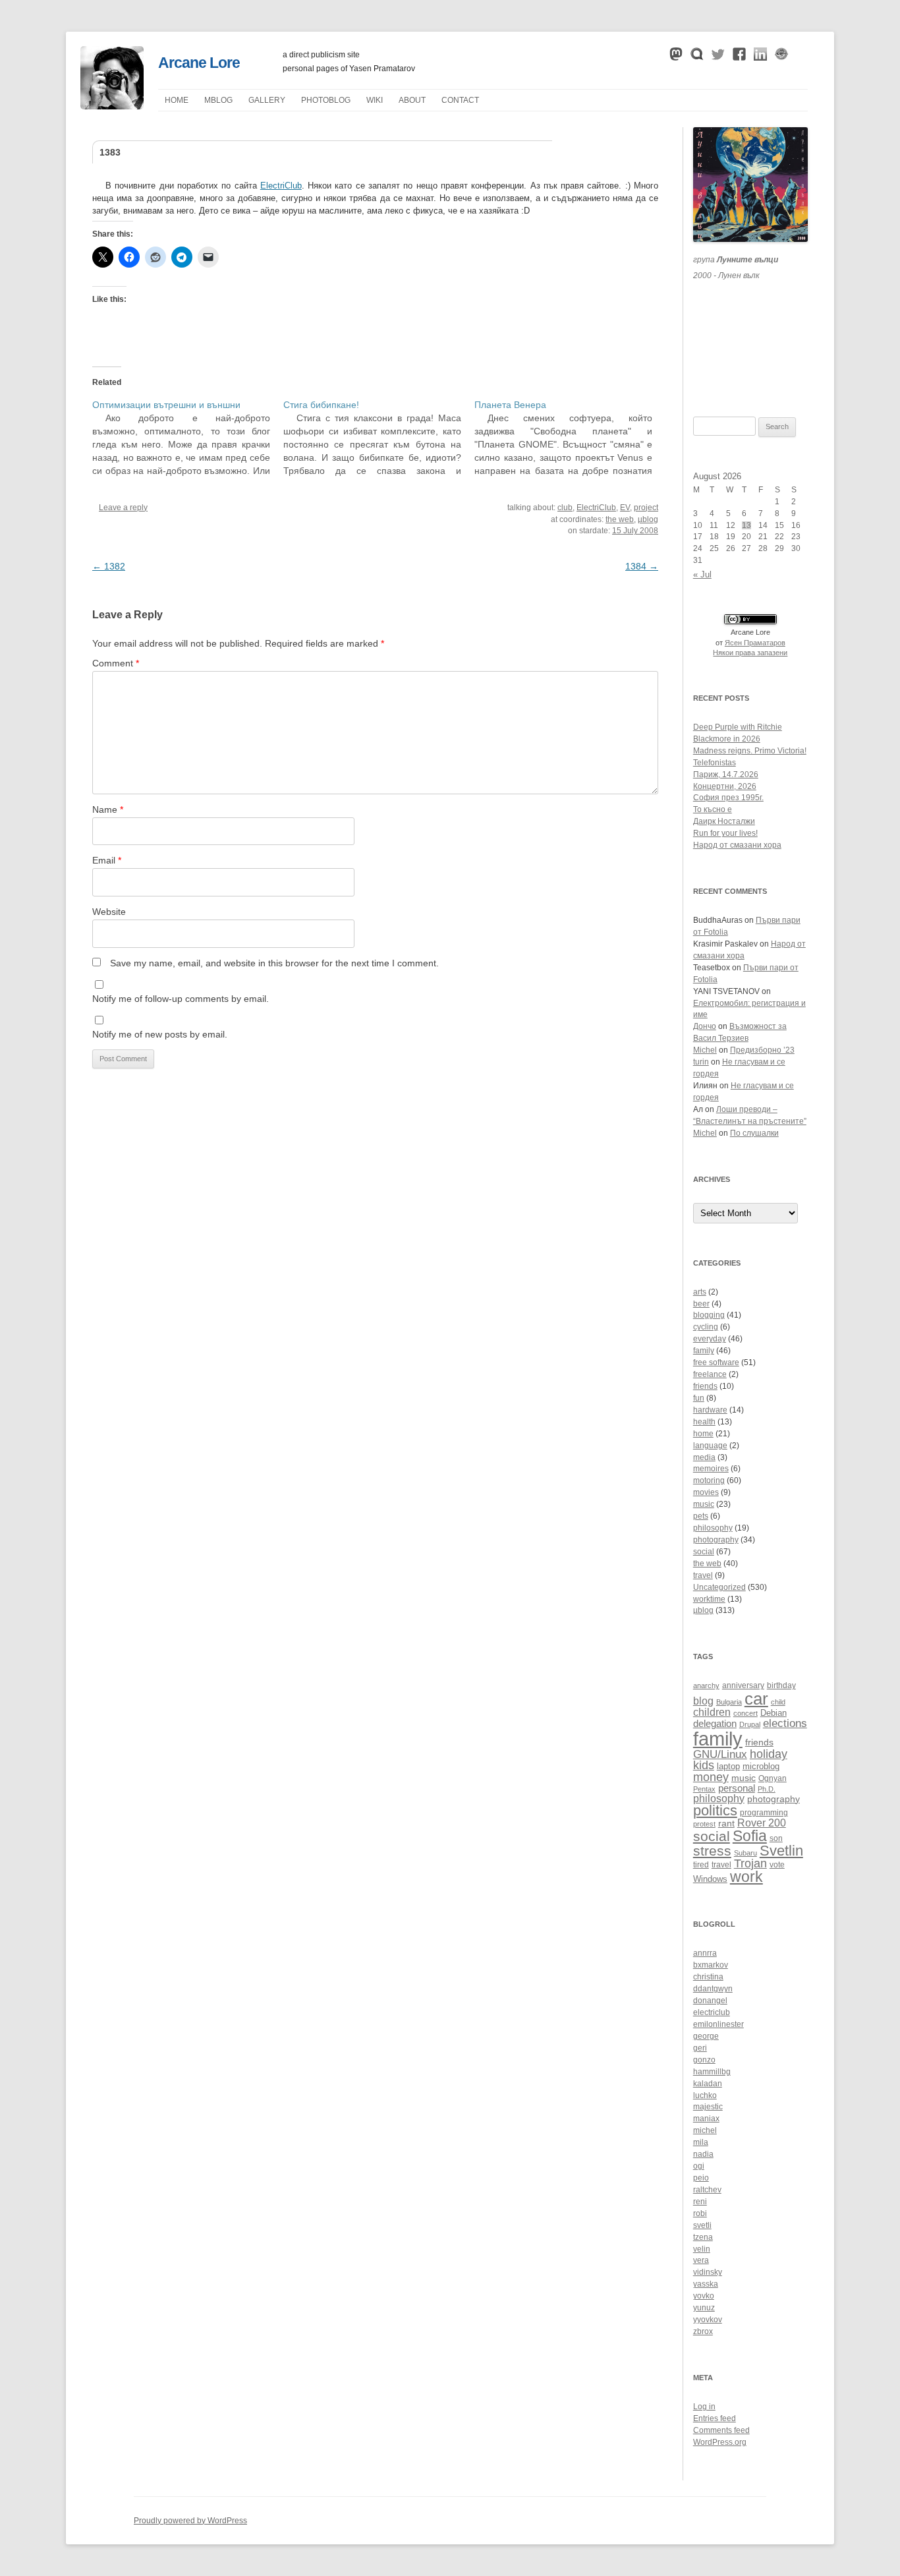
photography (716, 1540)
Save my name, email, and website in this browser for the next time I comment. (274, 963)
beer (701, 1304)
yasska (706, 2284)
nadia (703, 2154)
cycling (706, 1327)
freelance (710, 1374)
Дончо (705, 1026)
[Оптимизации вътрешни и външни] (188, 438)
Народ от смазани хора (737, 845)
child (778, 1702)
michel (705, 2130)
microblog (761, 1767)
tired (701, 1864)
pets (701, 1516)
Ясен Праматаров (755, 643)
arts (700, 1292)
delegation (715, 1723)
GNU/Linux (720, 1754)
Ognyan (773, 1778)
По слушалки (754, 1133)
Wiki (375, 100)
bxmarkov (711, 1965)
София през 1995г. (728, 798)
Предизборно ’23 (762, 1050)
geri (700, 2048)
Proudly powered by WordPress (190, 2521)
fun (699, 1398)
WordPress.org (720, 2442)
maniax (706, 2119)
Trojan (750, 1863)
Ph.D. (767, 1789)
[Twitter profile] (718, 57)
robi (700, 2213)
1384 (642, 566)
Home (177, 100)
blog (703, 1701)
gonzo (704, 2060)
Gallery (267, 100)
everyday (710, 1339)
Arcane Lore (199, 63)
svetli (702, 2225)
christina (708, 1977)
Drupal (750, 1724)
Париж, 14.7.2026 (726, 775)
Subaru (745, 1853)
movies (706, 1492)
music (704, 1504)
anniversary (743, 1685)
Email (107, 860)
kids (704, 1765)
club (565, 508)
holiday (769, 1754)
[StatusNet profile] (697, 57)
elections (785, 1723)
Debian (773, 1713)
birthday (781, 1685)
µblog (218, 100)
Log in (704, 2407)
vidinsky (708, 2272)
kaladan (708, 2084)
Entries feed (715, 2418)
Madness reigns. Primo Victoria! (750, 751)
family (704, 1351)
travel (703, 1575)
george (706, 2036)
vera (701, 2260)
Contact (460, 100)
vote (777, 1864)
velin (702, 2249)
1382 (109, 566)
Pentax (704, 1789)
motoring (709, 1480)
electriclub (712, 2012)
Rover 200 (762, 1823)
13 (746, 525)
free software (716, 1362)
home (703, 1434)
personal (737, 1788)
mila (701, 2142)
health (704, 1422)
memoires (711, 1469)
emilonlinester (718, 2024)
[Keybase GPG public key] (781, 57)
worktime (709, 1599)
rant (726, 1824)
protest (704, 1824)
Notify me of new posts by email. (160, 1034)
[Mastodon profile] (676, 57)
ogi (699, 2166)
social (704, 1552)
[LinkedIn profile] (760, 57)
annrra (705, 1953)
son (776, 1838)
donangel (710, 2001)
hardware (710, 1410)
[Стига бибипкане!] (379, 438)
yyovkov (708, 2320)
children (712, 1712)
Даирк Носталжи (724, 821)
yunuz (704, 2308)
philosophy (713, 1528)
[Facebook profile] (739, 57)
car (756, 1699)
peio (701, 2178)
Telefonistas (715, 763)
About (412, 100)
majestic (708, 2107)
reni (700, 2202)
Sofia (750, 1836)
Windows (710, 1879)
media (704, 1457)
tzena (703, 2237)
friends (705, 1386)
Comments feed (721, 2430)
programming (764, 1812)
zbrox (703, 2331)
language (710, 1446)
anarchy (706, 1685)
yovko (704, 2296)
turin (701, 1062)
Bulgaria (729, 1702)
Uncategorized (719, 1587)
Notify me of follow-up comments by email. (181, 999)
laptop (728, 1767)
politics (715, 1810)
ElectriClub (281, 186)
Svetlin (781, 1851)
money (711, 1777)
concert (745, 1713)
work (746, 1877)
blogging (709, 1315)
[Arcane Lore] (112, 106)
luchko (705, 2095)
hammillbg (712, 2072)
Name (108, 809)
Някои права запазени (750, 653)
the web (620, 519)
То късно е (713, 809)
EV (625, 508)
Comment (116, 663)
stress (712, 1851)
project (646, 508)
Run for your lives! (725, 833)
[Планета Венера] (570, 438)
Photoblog (326, 100)
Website (109, 912)
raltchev (707, 2190)
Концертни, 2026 (725, 786)
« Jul (702, 574)
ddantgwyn (713, 1989)
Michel (705, 1050)
